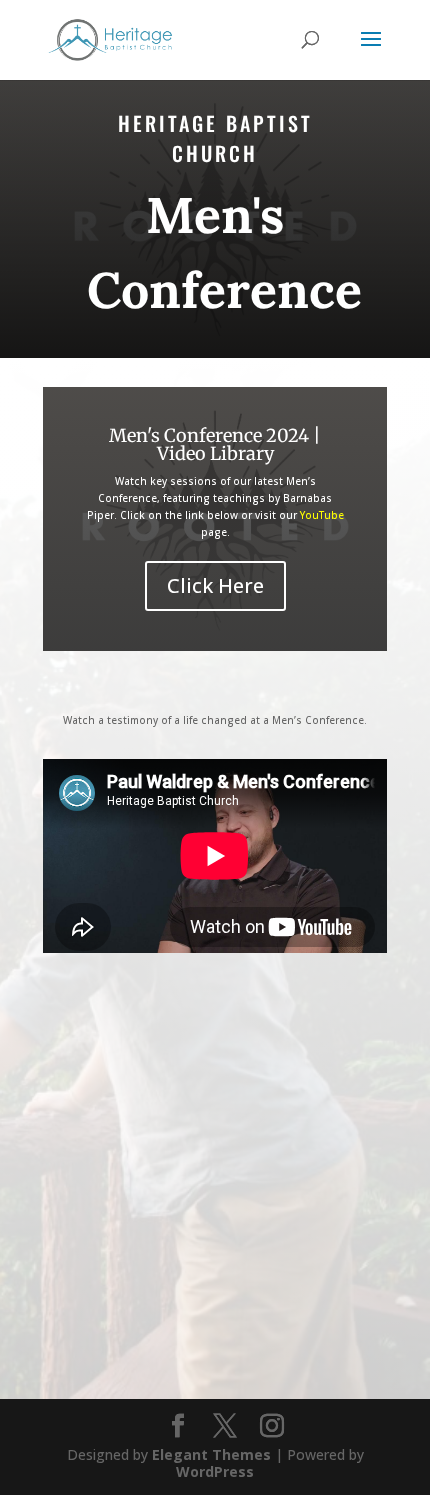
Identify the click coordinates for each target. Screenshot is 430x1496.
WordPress (215, 1471)
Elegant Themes (211, 1454)
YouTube (322, 515)
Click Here (215, 585)
